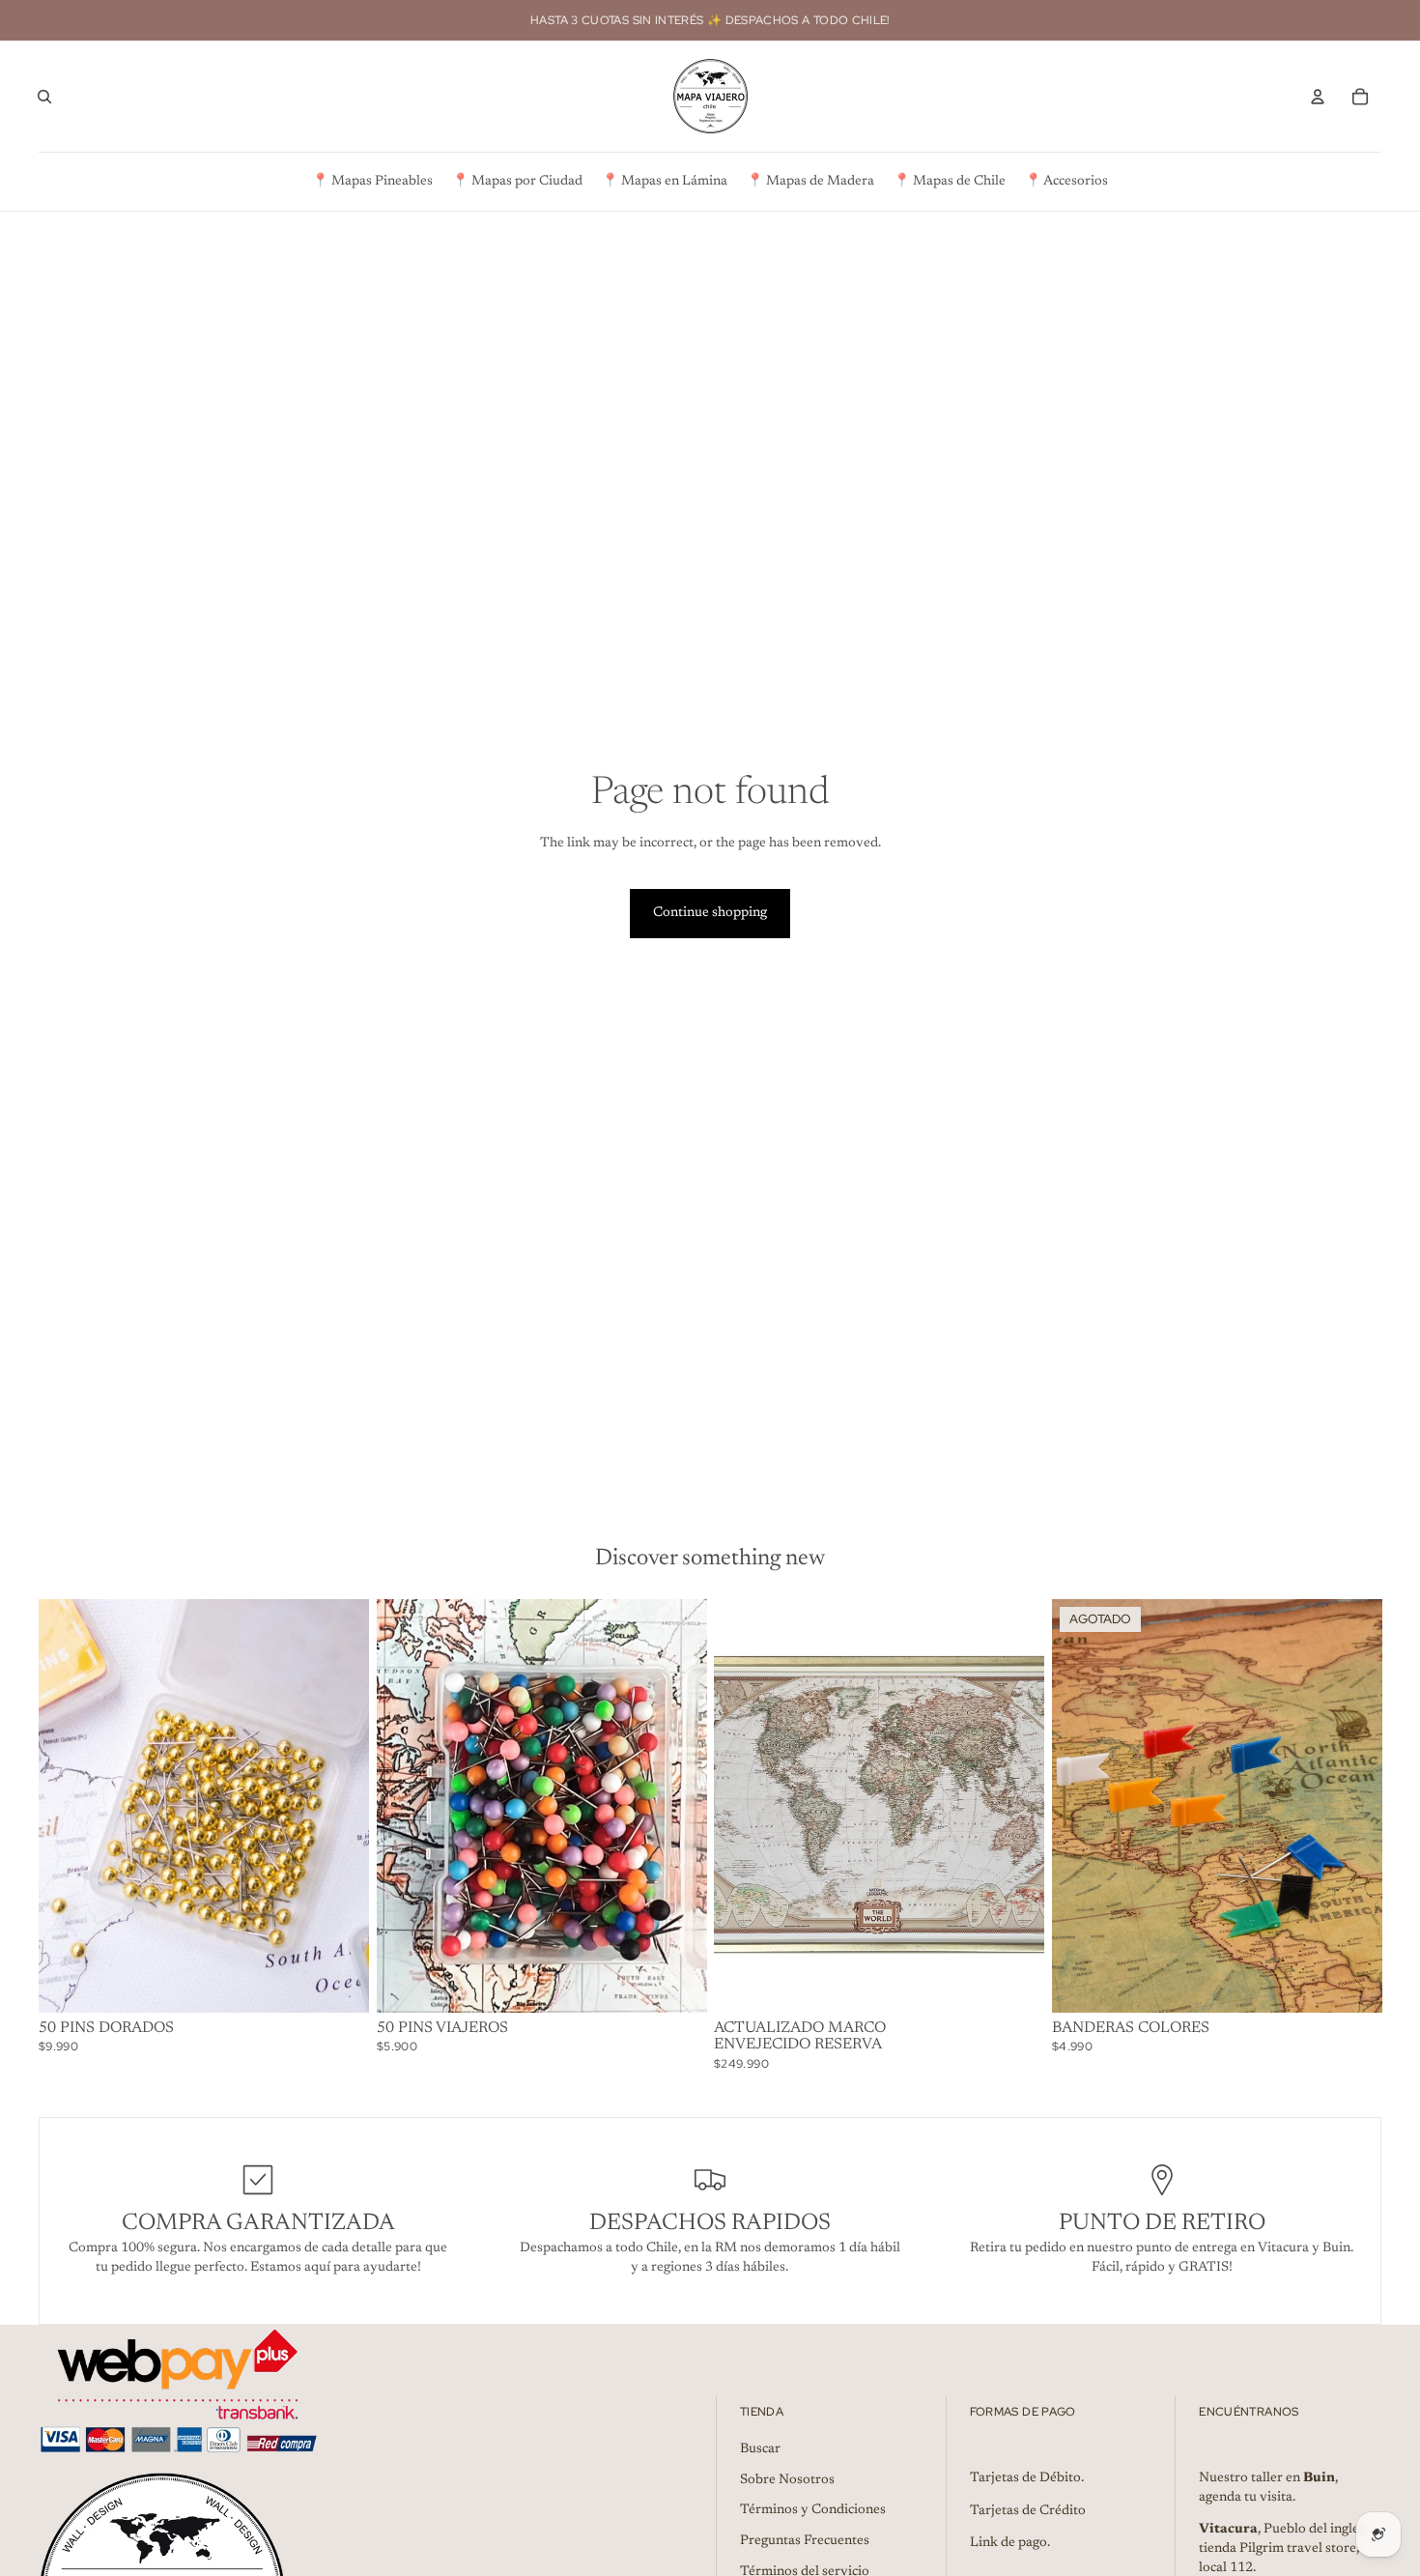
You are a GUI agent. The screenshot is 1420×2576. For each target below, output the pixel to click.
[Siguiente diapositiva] (340, 1806)
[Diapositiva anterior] (68, 1806)
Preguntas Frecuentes (805, 2541)
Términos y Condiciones (813, 2510)
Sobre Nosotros (787, 2480)
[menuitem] (372, 182)
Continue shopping (710, 913)
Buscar (760, 2449)
